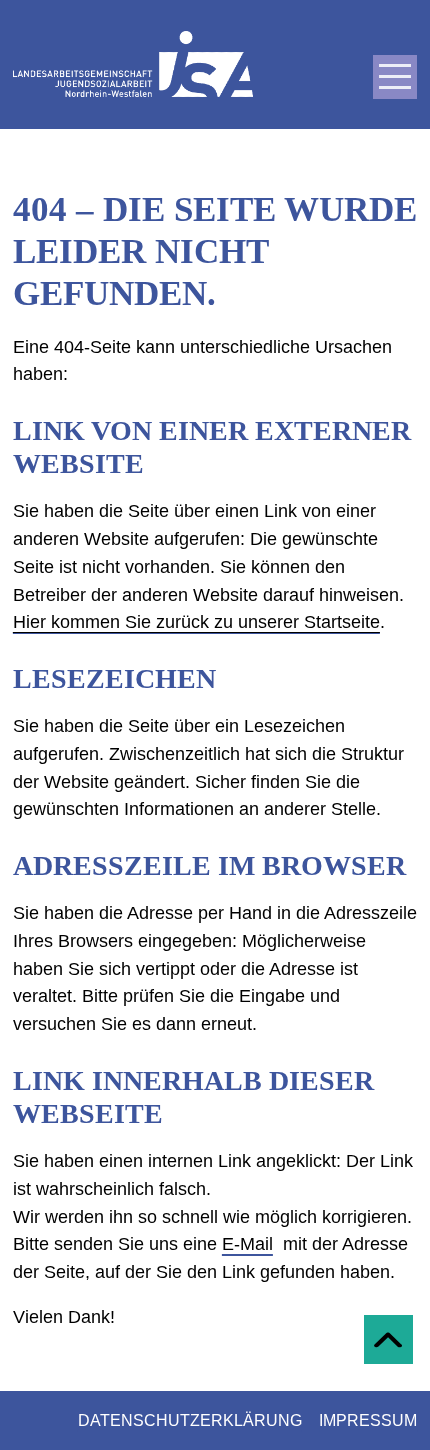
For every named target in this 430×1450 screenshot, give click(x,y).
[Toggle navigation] (395, 77)
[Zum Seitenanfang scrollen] (388, 1339)
